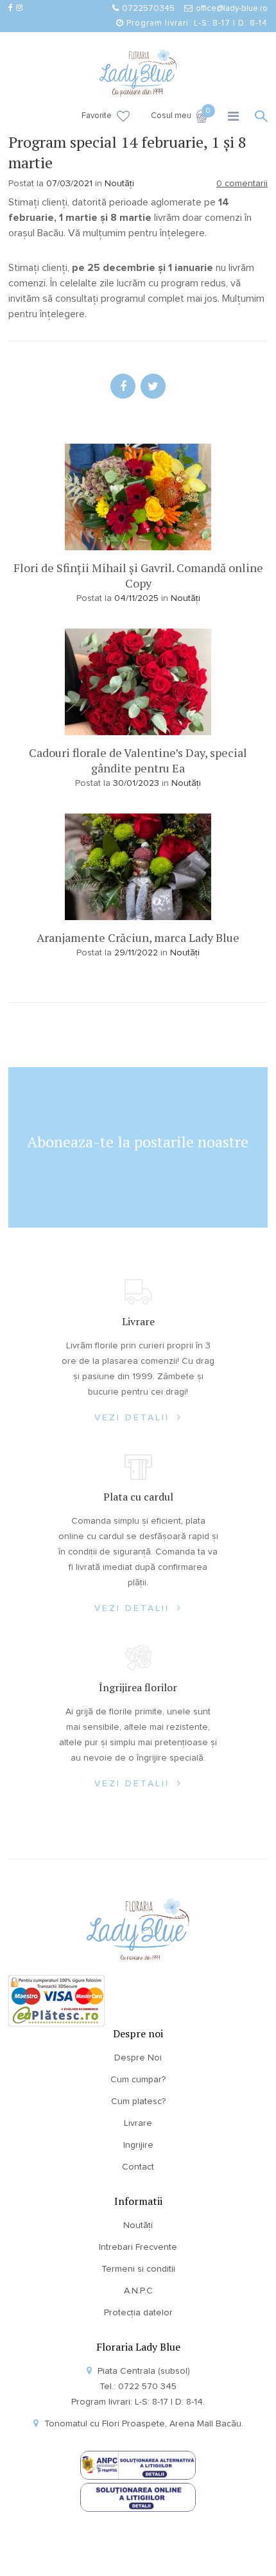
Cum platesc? (138, 2102)
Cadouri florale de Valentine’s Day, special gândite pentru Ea (138, 760)
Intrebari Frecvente (138, 2247)
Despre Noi (138, 2058)
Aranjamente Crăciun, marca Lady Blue (138, 937)
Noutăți (119, 184)
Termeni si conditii (138, 2269)
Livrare (138, 2123)
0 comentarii (242, 184)
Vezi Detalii (134, 1418)
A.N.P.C (138, 2291)
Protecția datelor (138, 2313)
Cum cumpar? (138, 2080)
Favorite (97, 116)
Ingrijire (138, 2145)
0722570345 (148, 9)
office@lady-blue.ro (232, 9)
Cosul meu (179, 115)
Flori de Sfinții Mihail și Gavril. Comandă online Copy (138, 575)
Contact (138, 2167)
